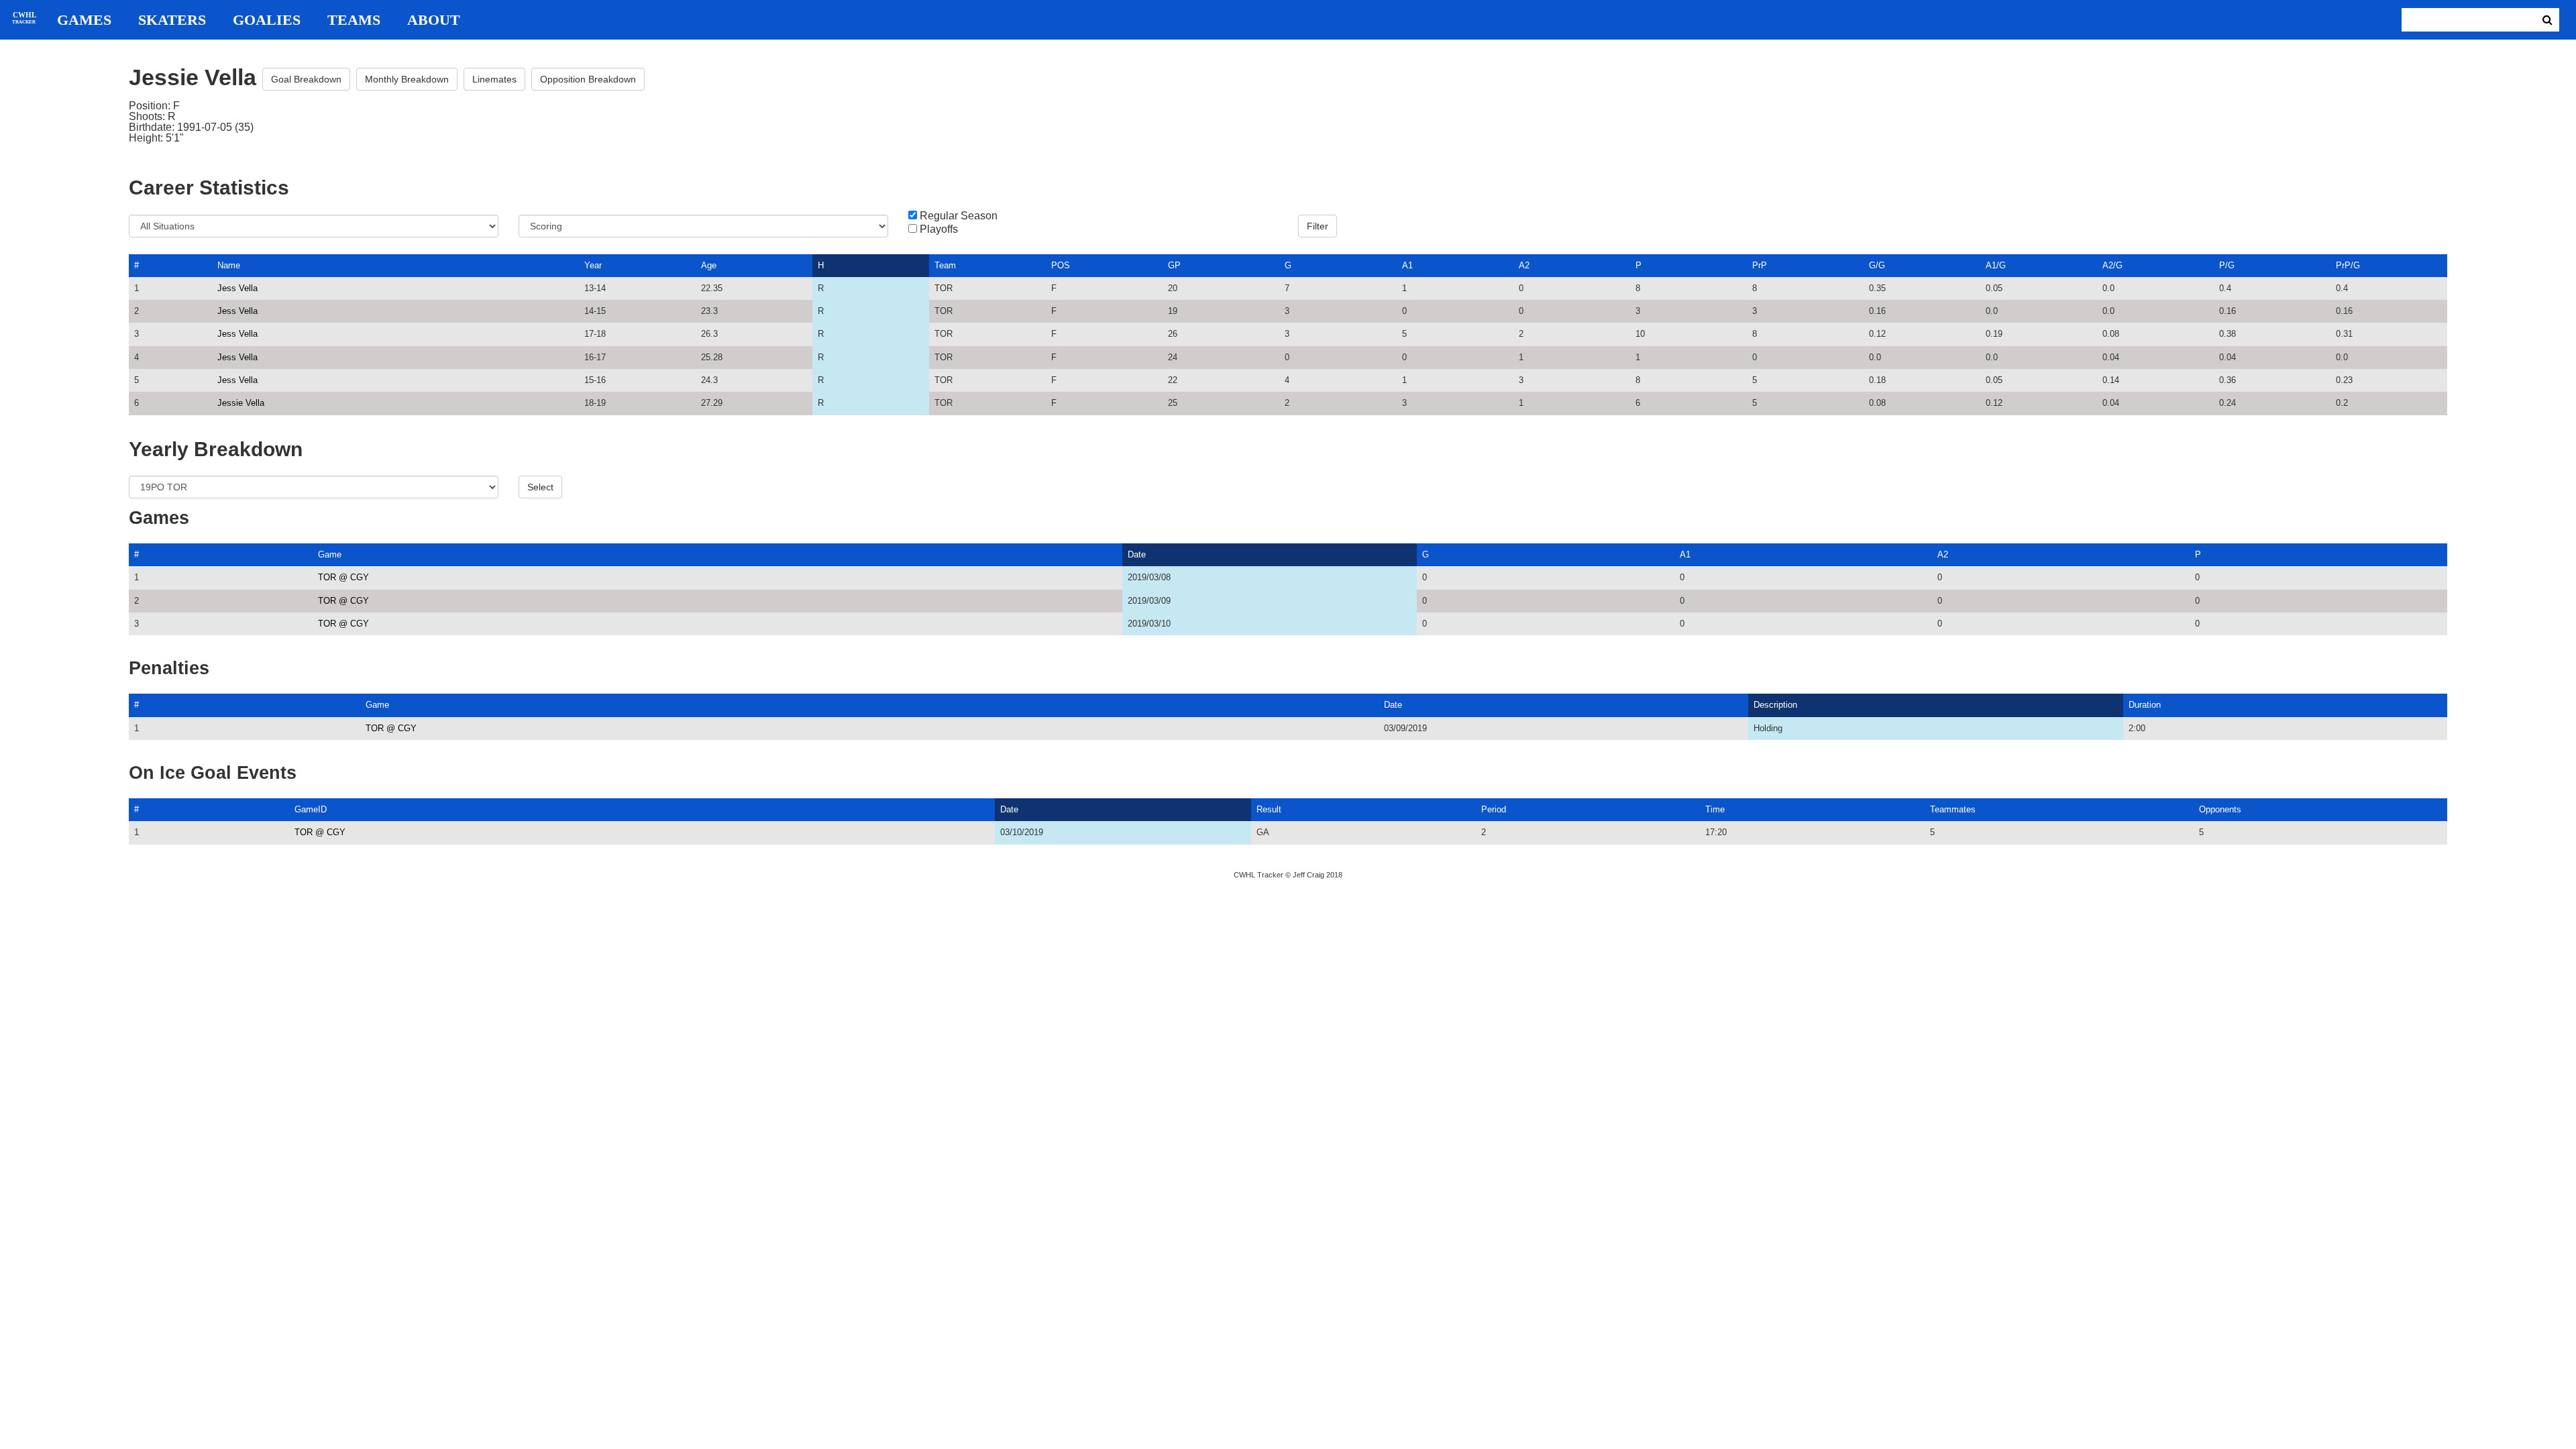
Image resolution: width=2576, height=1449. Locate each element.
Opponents (2220, 809)
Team (945, 265)
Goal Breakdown (306, 79)
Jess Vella (237, 288)
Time (1715, 809)
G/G (1877, 265)
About (434, 20)
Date (1137, 554)
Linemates (494, 79)
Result (1269, 809)
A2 (1524, 265)
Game (330, 554)
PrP (1760, 265)
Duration (2145, 705)
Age (709, 265)
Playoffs (939, 229)
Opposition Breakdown (588, 79)
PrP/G (2348, 265)
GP (1174, 265)
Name (229, 265)
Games (84, 20)
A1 (1407, 265)
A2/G (2112, 265)
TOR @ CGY (343, 577)
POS (1061, 265)
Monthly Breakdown (407, 79)
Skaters (172, 20)
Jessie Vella (241, 403)
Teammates (1953, 809)
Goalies (267, 20)
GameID (311, 809)
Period (1494, 809)
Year (593, 265)
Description (1775, 705)
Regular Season (959, 216)
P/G (2227, 265)
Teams (354, 20)
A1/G (1996, 265)
